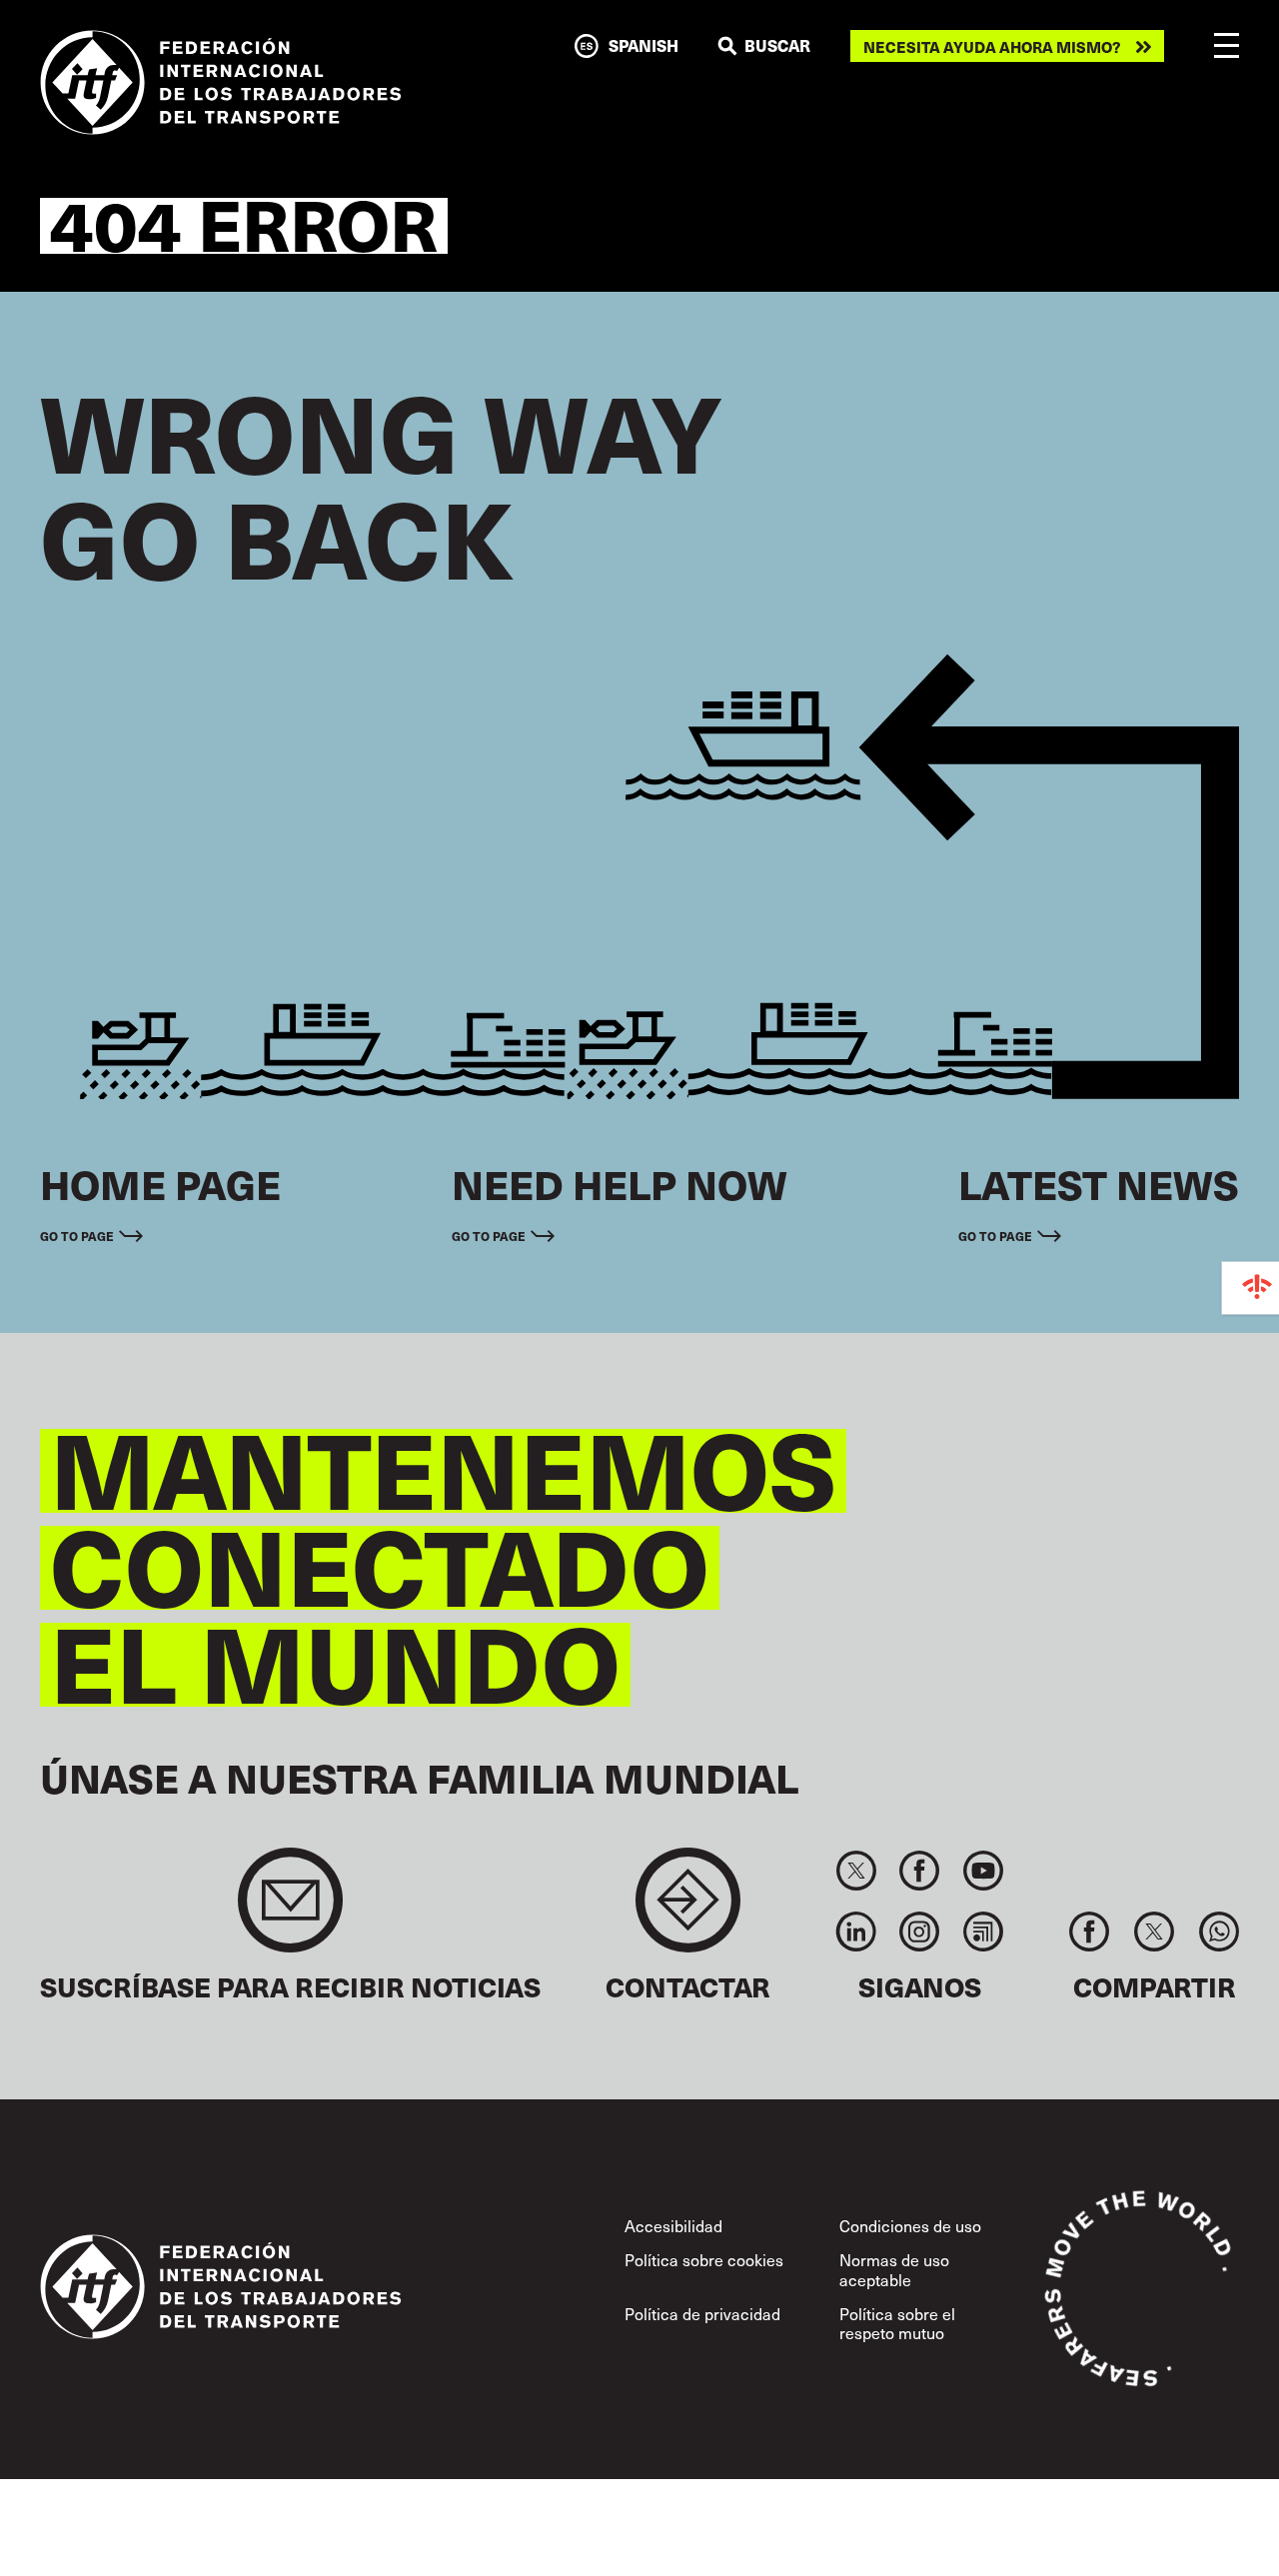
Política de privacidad (702, 2313)
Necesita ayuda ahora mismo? (992, 46)
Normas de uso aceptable (894, 2269)
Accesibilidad (673, 2225)
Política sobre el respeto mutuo (897, 2323)
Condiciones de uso (910, 2225)
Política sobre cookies (704, 2259)
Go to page (77, 1236)
